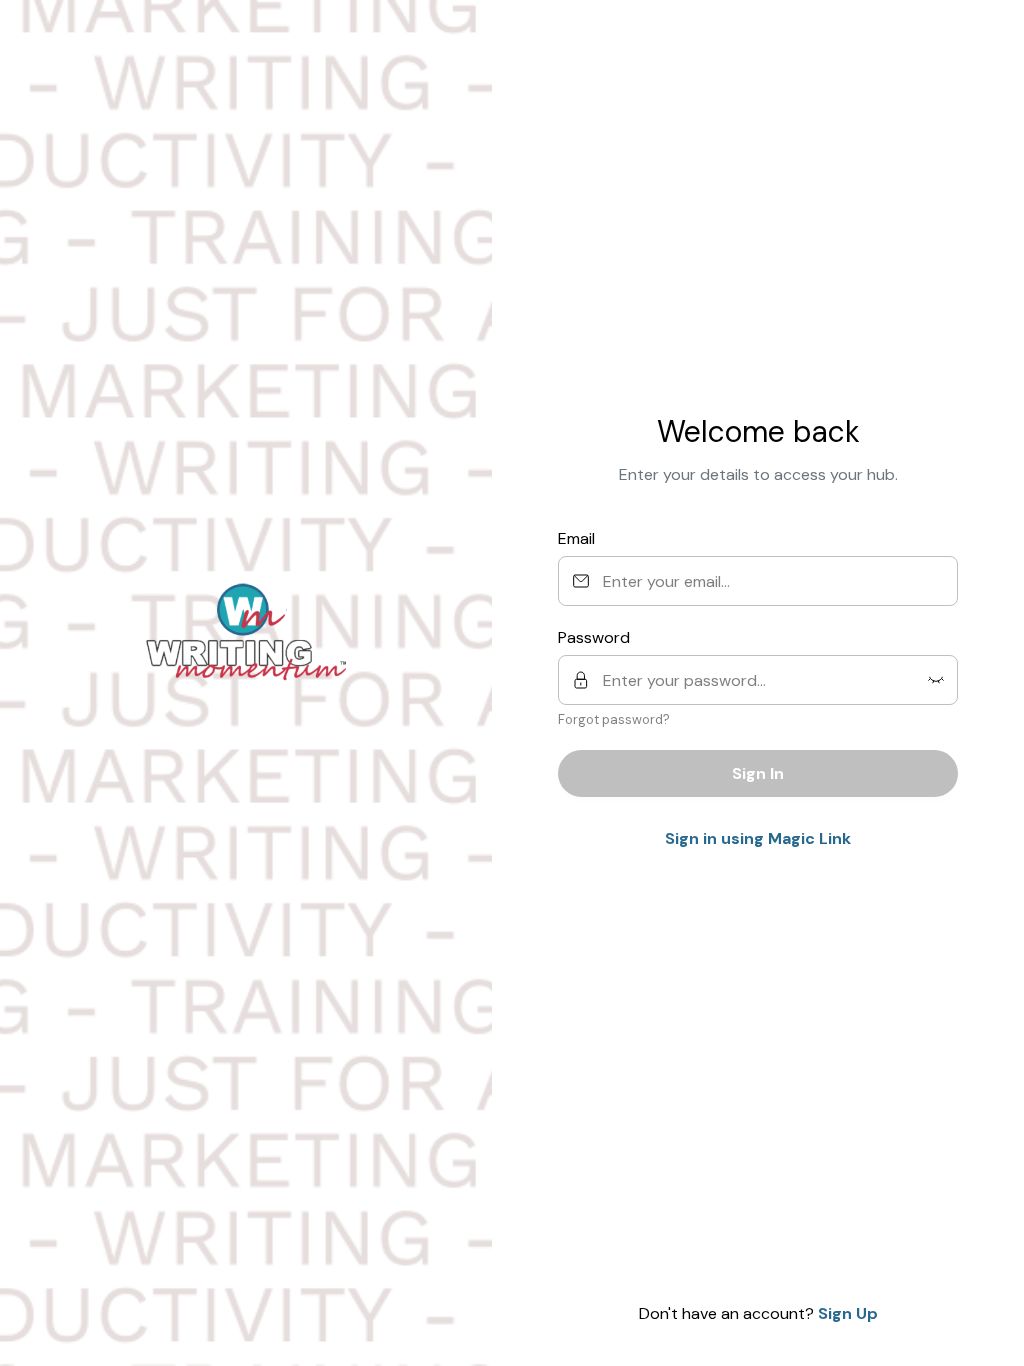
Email (576, 538)
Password (594, 637)
